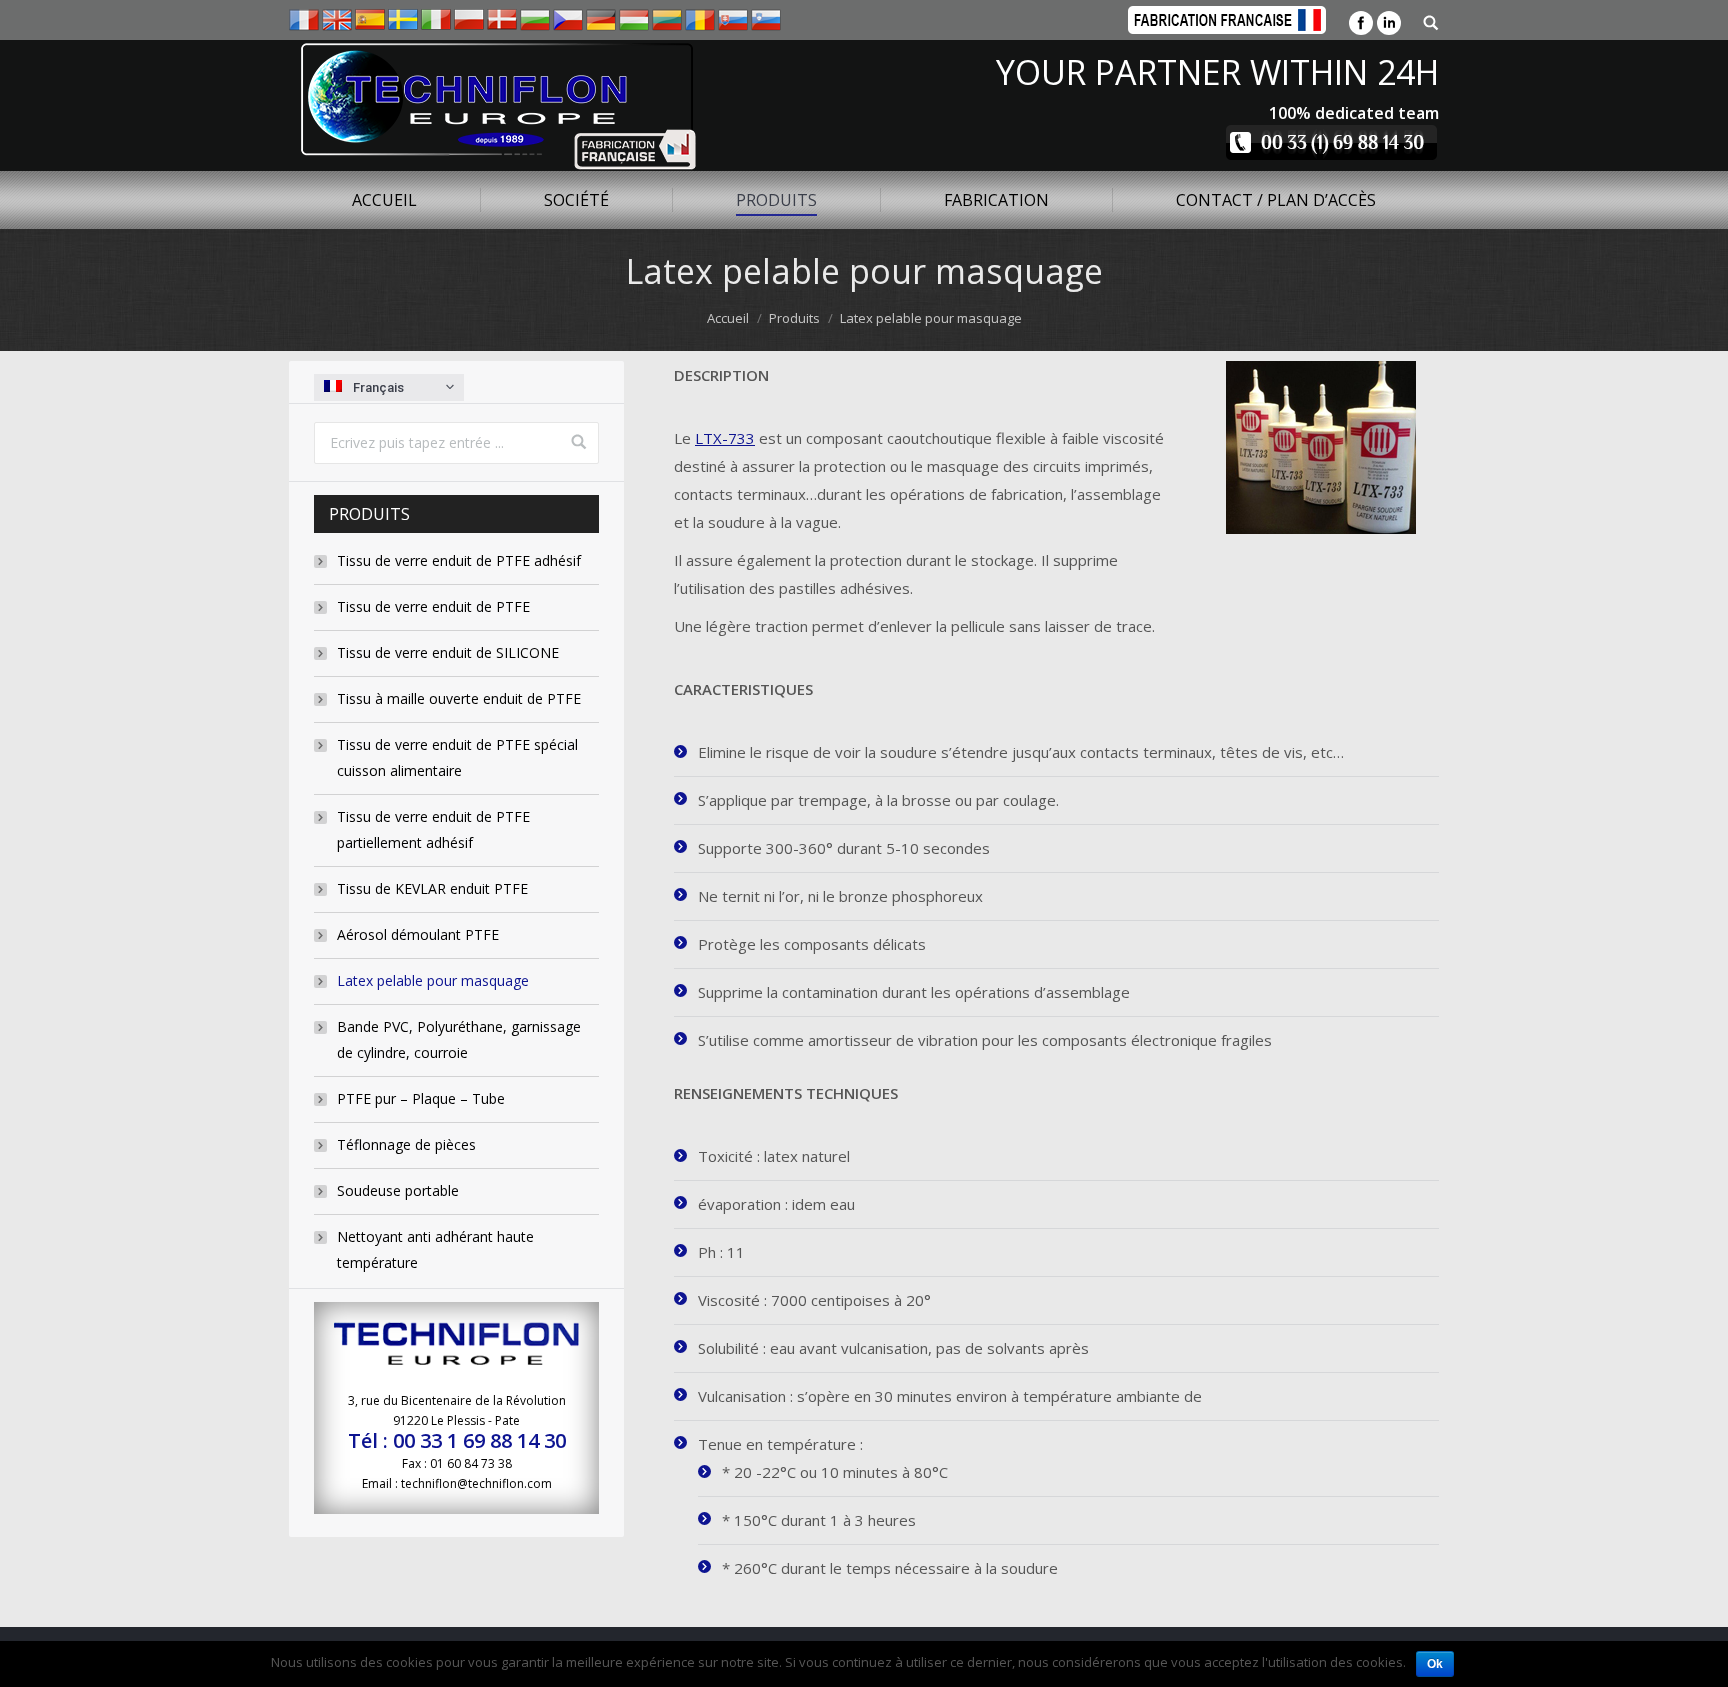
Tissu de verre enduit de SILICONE (448, 652)
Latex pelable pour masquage (433, 980)
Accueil (728, 318)
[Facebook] (1361, 23)
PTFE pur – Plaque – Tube (421, 1098)
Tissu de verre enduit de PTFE (433, 606)
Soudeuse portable (398, 1190)
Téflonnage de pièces (406, 1144)
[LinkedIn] (1389, 23)
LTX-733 (725, 438)
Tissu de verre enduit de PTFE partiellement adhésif (433, 829)
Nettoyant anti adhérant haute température (435, 1249)
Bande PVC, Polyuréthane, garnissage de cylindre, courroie (459, 1039)
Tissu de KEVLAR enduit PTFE (432, 888)
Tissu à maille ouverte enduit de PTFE (459, 698)
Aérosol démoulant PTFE (418, 934)
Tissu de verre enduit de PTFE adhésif (459, 560)
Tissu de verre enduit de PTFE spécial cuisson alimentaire (457, 757)
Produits (794, 318)
